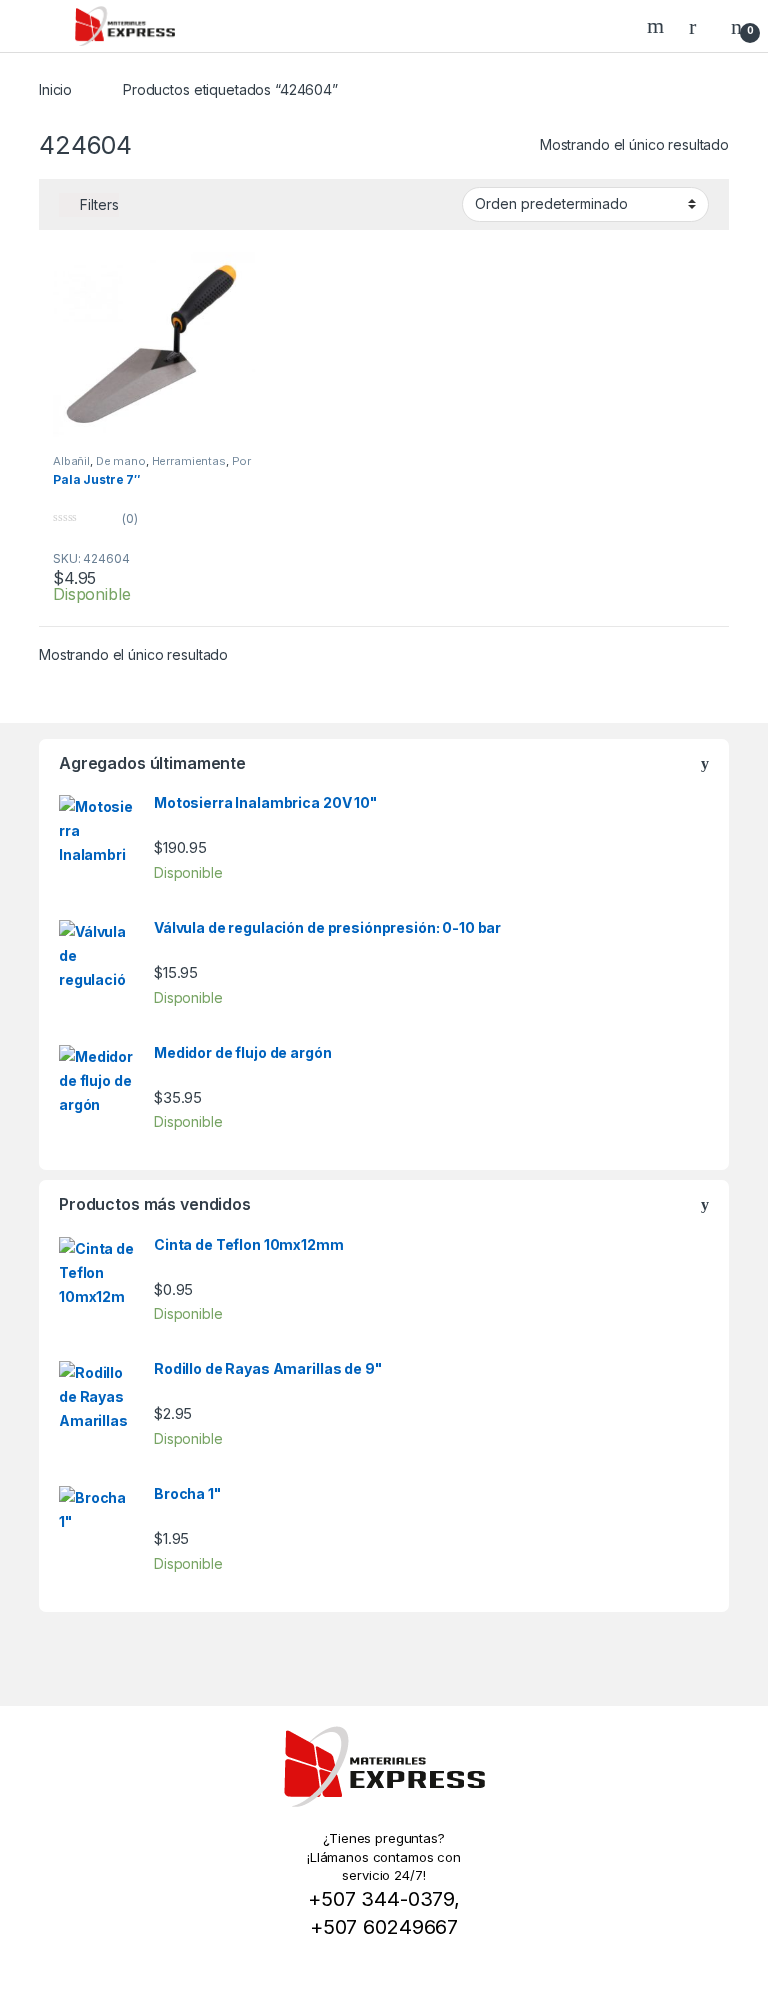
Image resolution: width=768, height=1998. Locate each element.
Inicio (55, 89)
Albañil (71, 461)
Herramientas (189, 461)
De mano (121, 461)
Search (658, 26)
